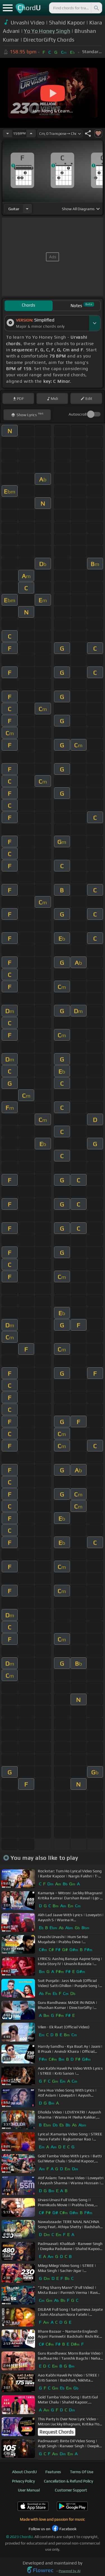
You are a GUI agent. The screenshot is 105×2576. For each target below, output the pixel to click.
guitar (14, 209)
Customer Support (71, 2490)
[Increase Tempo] (31, 133)
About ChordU (24, 2472)
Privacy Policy (23, 2481)
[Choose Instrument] (27, 209)
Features (53, 2472)
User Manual (29, 2490)
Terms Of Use (82, 2472)
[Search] (96, 8)
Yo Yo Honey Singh (47, 31)
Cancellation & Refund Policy (68, 2481)
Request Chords (57, 2432)
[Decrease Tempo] (8, 133)
